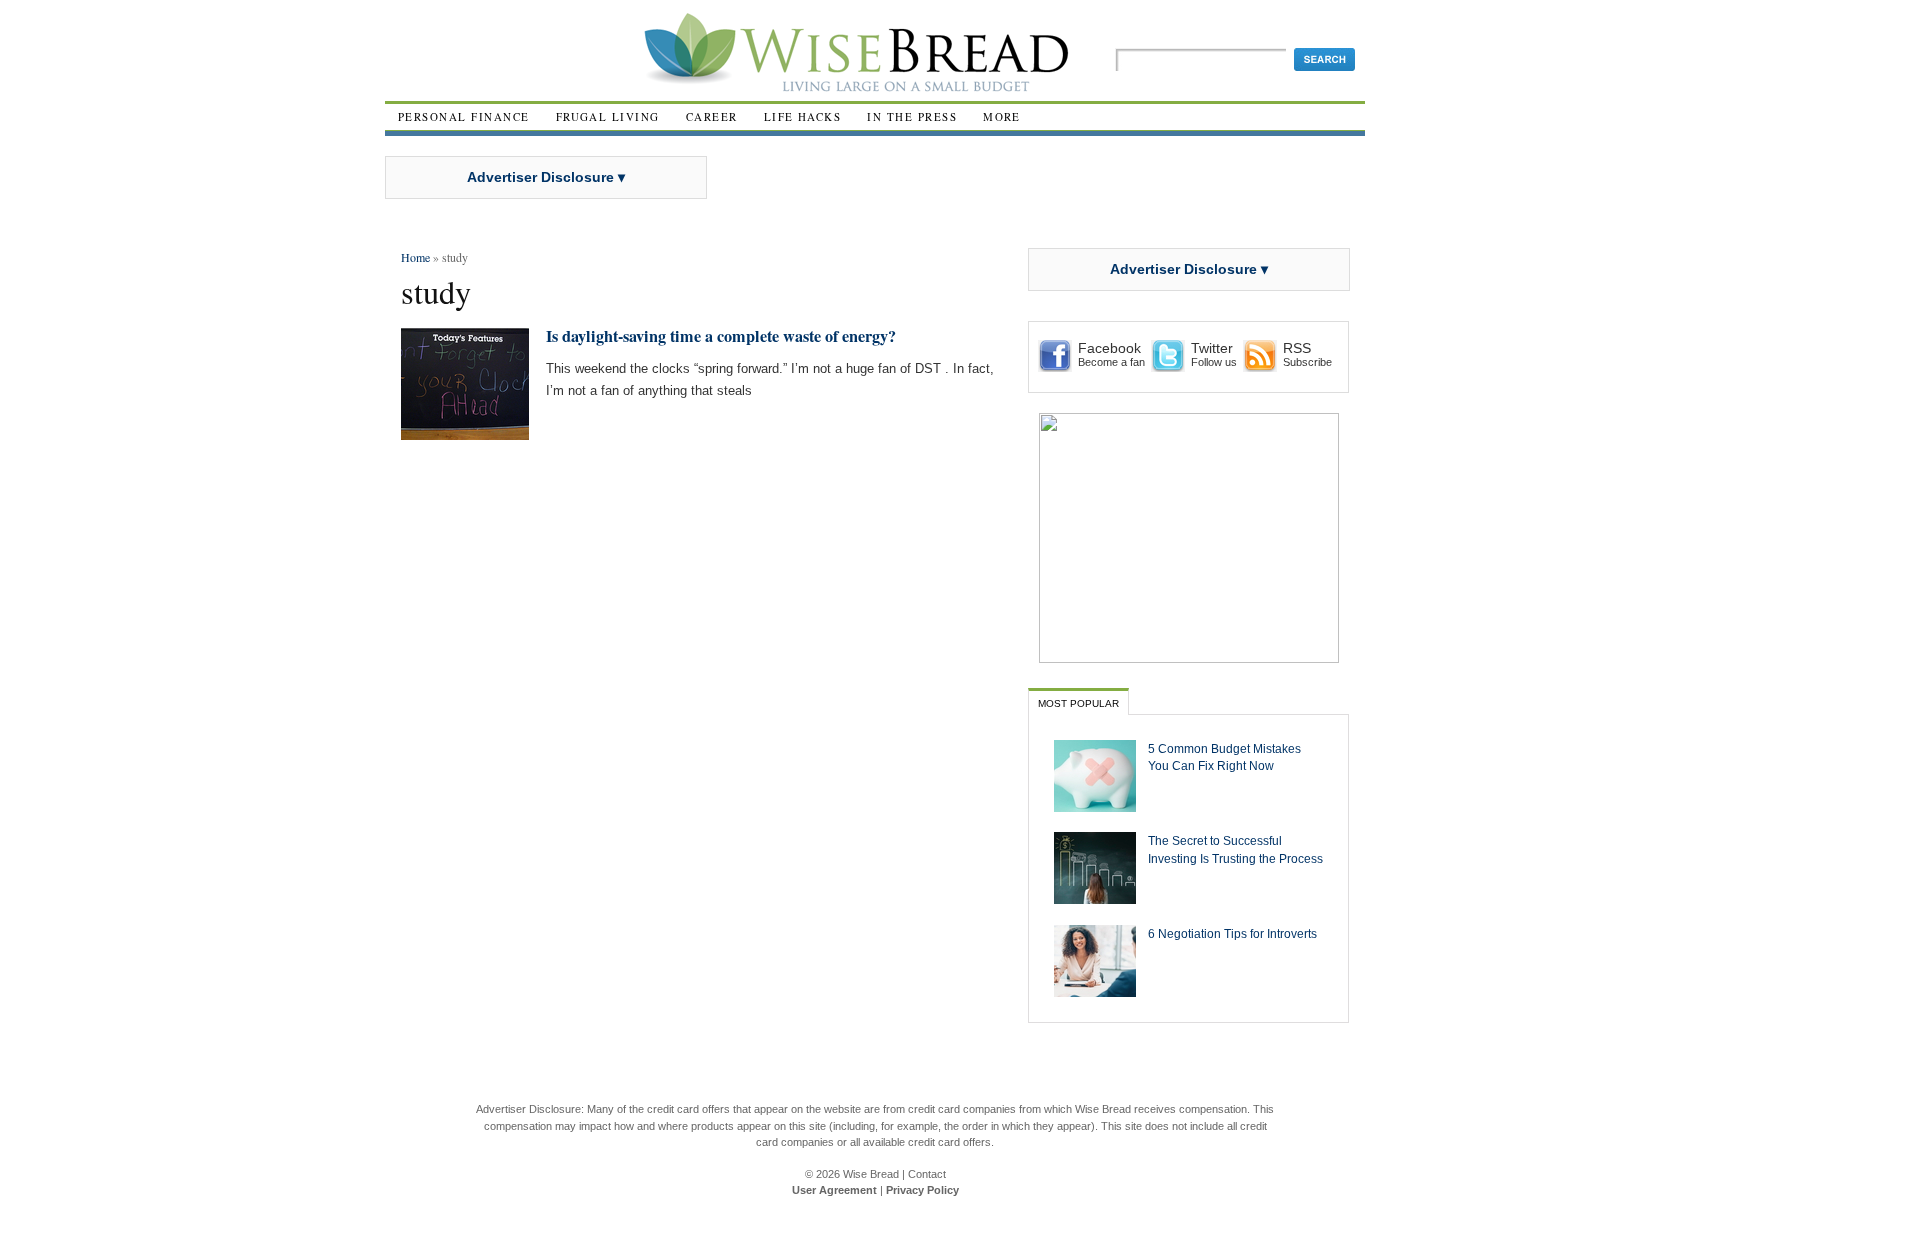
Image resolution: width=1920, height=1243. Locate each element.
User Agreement (834, 1190)
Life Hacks (803, 116)
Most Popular (1078, 703)
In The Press (912, 116)
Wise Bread (871, 1174)
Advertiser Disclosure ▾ (546, 177)
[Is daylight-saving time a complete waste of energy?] (465, 431)
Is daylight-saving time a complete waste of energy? (721, 336)
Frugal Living (608, 116)
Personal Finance (464, 116)
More (1002, 116)
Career (712, 116)
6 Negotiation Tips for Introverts (1232, 933)
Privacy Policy (922, 1190)
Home (415, 257)
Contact (927, 1174)
